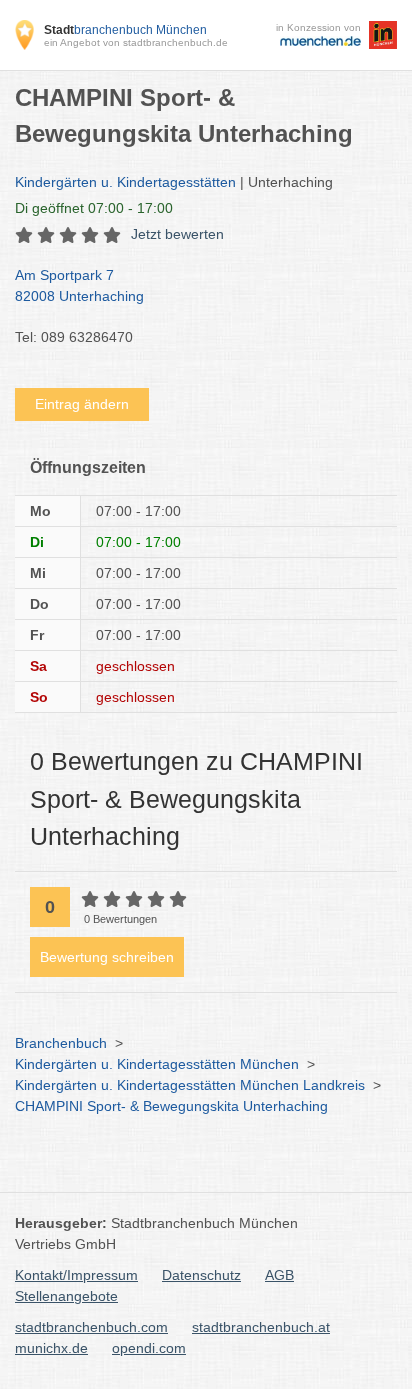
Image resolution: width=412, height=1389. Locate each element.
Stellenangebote (66, 1296)
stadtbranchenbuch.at (261, 1327)
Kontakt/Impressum (76, 1275)
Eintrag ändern (82, 404)
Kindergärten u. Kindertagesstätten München (157, 1064)
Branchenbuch (61, 1043)
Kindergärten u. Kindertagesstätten (125, 182)
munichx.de (51, 1348)
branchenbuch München (125, 30)
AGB (279, 1275)
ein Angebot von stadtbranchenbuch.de (136, 42)
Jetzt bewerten (177, 234)
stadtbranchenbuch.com (91, 1327)
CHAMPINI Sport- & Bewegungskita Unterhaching (171, 1106)
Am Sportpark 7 (79, 285)
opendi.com (149, 1348)
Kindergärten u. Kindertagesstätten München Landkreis (190, 1085)
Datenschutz (201, 1275)
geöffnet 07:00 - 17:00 (94, 208)
